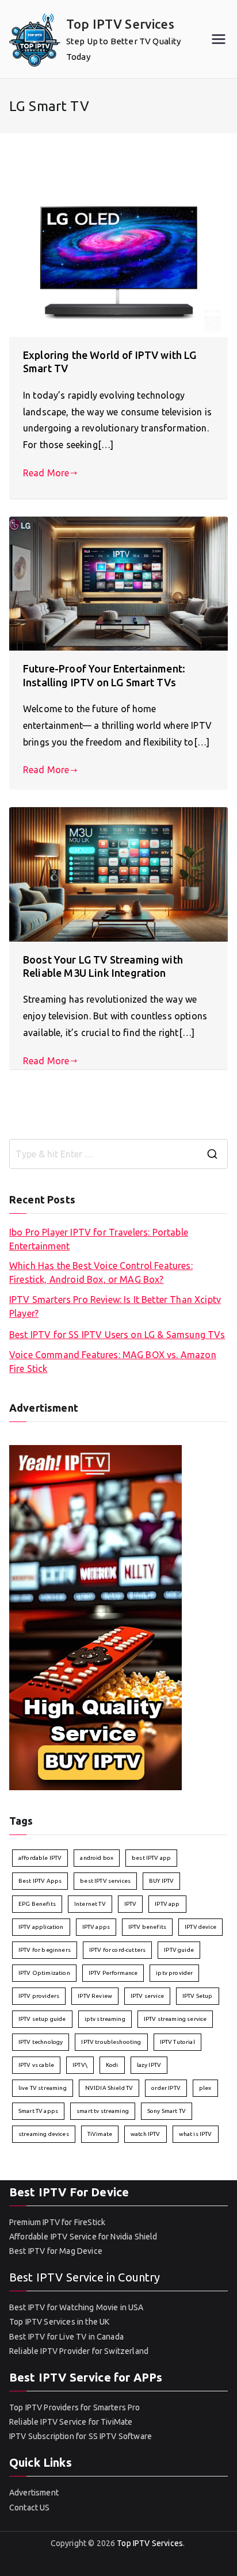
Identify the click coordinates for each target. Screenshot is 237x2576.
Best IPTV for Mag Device (56, 2251)
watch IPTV (146, 2134)
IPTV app (167, 1904)
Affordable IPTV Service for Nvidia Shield (83, 2237)
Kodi (112, 2065)
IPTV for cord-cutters (117, 1950)
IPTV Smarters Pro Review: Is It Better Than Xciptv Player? (115, 1306)
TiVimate (100, 2134)
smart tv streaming (103, 2111)
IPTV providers (39, 1996)
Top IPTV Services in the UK (59, 2322)
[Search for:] (118, 1154)
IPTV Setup (198, 1996)
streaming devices (44, 2134)
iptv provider (174, 1973)
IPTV (131, 1904)
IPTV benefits (147, 1927)
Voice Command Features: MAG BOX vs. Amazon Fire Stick (113, 1362)
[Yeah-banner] (95, 1616)
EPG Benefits (37, 1904)
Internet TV (90, 1904)
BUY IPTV (161, 1881)
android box (97, 1858)
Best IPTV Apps (40, 1881)
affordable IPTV (40, 1858)
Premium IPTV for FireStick (57, 2222)
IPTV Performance (113, 1973)
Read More (46, 473)
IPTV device (200, 1927)
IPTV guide (179, 1950)
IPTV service (147, 1996)
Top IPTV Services (120, 24)
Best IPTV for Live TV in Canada (66, 2337)
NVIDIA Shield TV (109, 2088)
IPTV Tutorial (177, 2042)
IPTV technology (41, 2042)
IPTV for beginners (45, 1950)
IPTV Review (95, 1996)
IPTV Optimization (44, 1973)
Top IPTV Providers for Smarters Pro (75, 2407)
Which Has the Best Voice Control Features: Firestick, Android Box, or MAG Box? (101, 1272)
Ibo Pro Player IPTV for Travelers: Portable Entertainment (99, 1239)
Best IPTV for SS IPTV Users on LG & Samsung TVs (117, 1335)
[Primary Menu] (219, 39)
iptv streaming (105, 2019)
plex (205, 2088)
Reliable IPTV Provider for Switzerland (79, 2351)
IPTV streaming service (175, 2019)
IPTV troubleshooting (111, 2042)
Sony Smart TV (167, 2111)
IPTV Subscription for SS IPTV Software (81, 2436)
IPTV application (41, 1927)
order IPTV (166, 2088)
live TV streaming (43, 2088)
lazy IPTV (149, 2065)
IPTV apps (96, 1927)
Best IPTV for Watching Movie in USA (77, 2307)
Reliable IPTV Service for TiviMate (71, 2422)
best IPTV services (105, 1881)
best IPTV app (151, 1858)
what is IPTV (196, 2134)
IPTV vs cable (36, 2065)
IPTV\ (80, 2065)
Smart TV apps (38, 2111)
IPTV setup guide (42, 2019)
